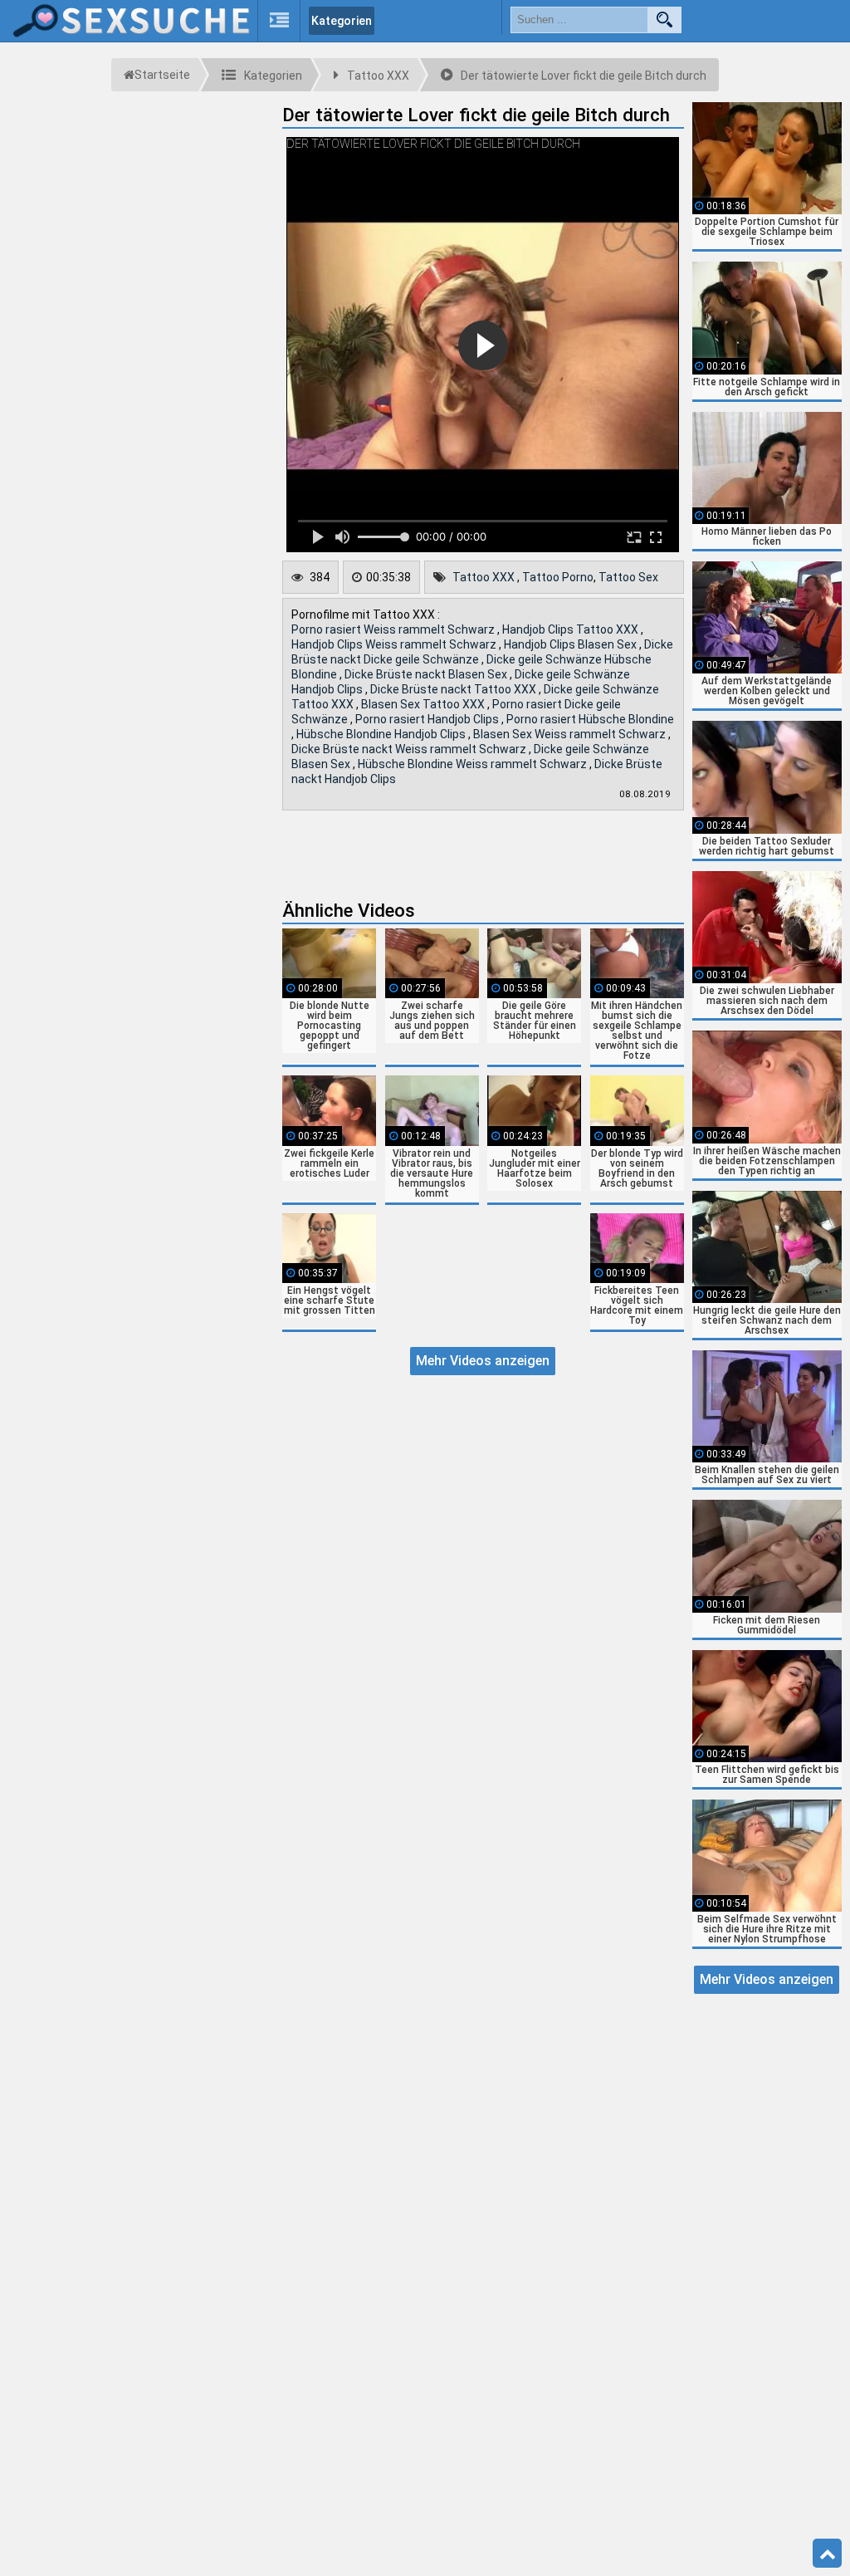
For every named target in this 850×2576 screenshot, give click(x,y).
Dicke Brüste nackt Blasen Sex (427, 674)
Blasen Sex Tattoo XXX (424, 704)
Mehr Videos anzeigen (483, 1361)
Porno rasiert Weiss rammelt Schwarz (394, 629)
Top (827, 2554)
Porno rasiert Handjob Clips (428, 719)
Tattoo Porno (558, 577)
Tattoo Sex (628, 577)
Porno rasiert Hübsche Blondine (590, 719)
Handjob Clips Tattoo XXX (572, 629)
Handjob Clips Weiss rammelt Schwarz (395, 644)
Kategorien (342, 21)
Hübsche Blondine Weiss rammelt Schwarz (474, 764)
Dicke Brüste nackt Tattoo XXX (454, 689)
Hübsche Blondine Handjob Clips (382, 734)
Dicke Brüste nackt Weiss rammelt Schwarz (410, 749)
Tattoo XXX (485, 577)
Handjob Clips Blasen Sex (572, 644)
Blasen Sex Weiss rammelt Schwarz (571, 734)
